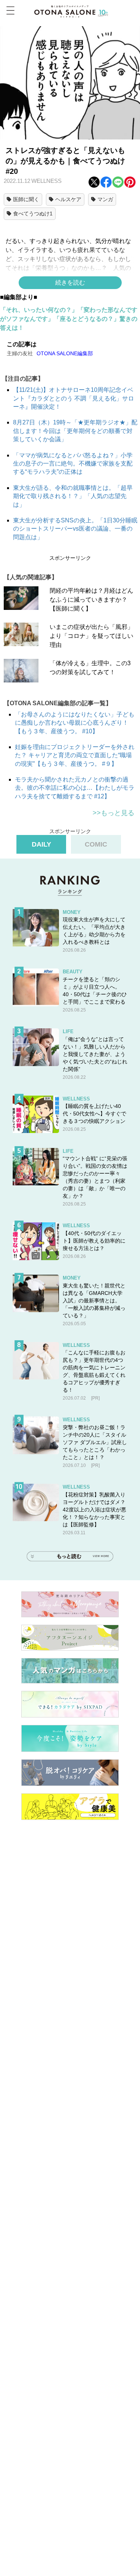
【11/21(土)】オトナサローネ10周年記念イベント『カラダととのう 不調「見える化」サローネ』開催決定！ (74, 398)
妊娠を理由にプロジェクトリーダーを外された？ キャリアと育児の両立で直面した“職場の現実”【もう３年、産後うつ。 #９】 (75, 755)
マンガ (105, 199)
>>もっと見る (113, 813)
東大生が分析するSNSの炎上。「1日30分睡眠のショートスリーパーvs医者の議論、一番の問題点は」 (75, 529)
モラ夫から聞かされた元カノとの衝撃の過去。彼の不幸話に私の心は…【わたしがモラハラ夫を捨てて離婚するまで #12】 (75, 788)
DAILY (41, 844)
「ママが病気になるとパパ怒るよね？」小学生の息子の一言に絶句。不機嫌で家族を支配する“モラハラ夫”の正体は (73, 464)
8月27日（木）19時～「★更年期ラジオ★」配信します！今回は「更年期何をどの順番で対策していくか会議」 (75, 431)
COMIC (96, 844)
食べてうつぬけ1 (33, 214)
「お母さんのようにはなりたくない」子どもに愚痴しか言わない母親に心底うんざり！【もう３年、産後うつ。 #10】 (75, 723)
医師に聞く (26, 199)
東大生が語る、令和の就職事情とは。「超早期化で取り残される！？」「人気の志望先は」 (73, 496)
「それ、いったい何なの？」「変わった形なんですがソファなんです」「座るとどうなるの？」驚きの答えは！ (69, 319)
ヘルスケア (68, 199)
